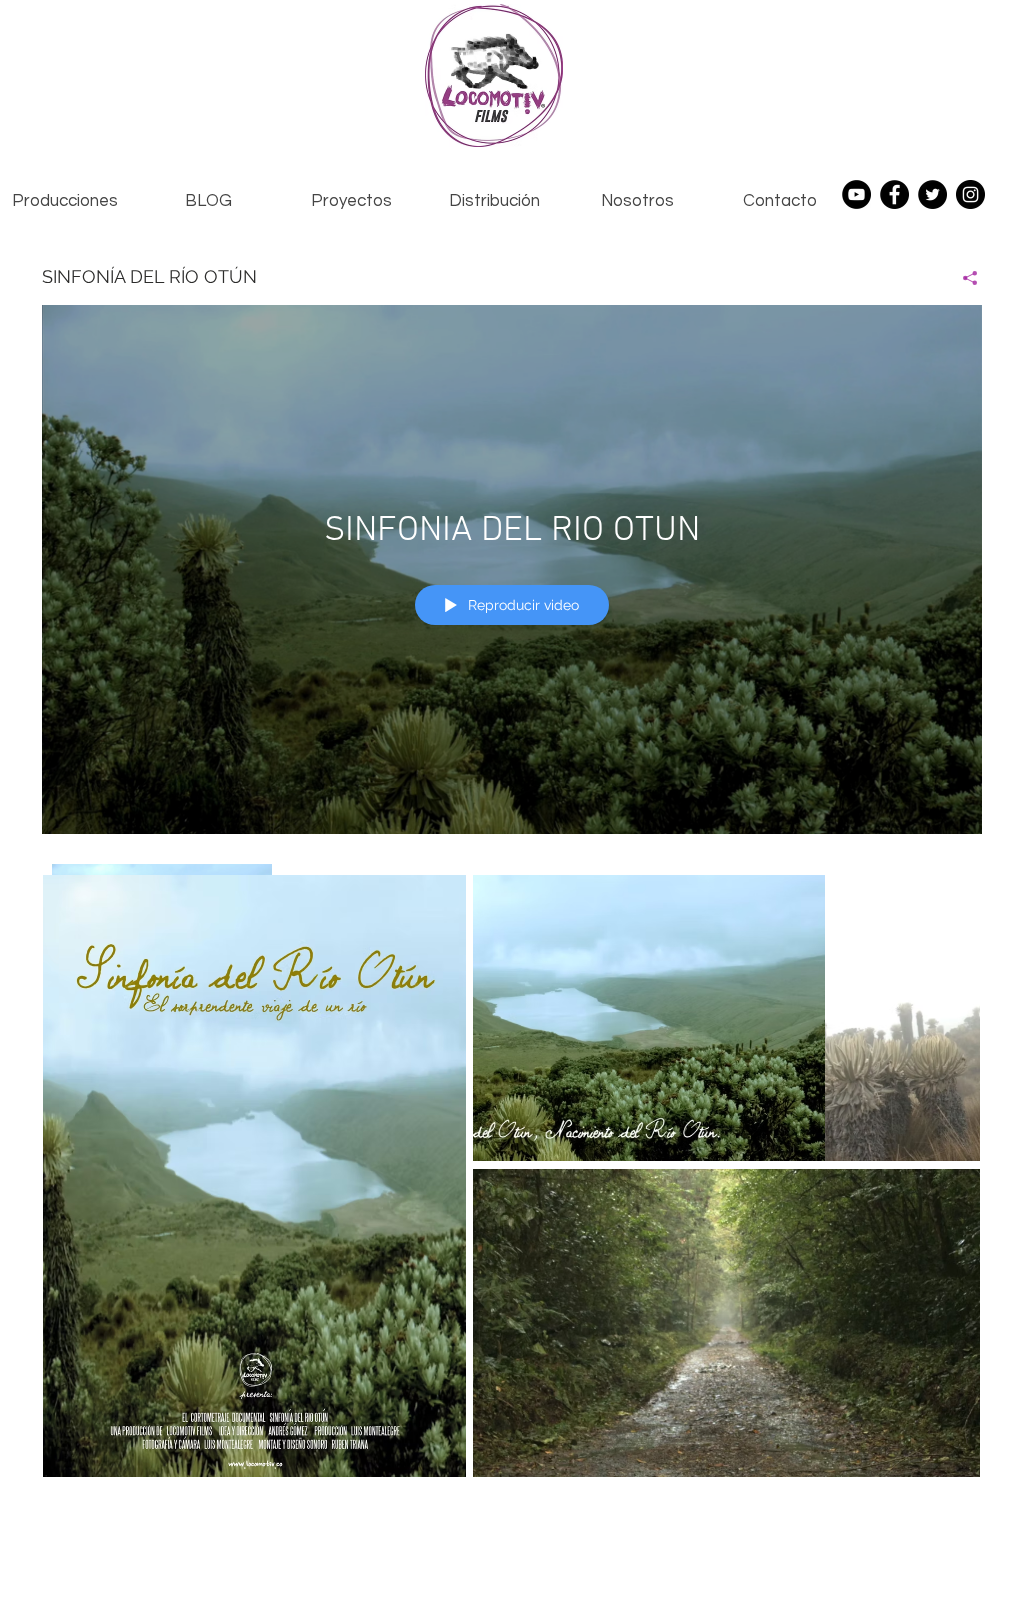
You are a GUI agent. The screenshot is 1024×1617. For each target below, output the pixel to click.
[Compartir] (962, 278)
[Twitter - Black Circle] (932, 194)
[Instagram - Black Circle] (970, 194)
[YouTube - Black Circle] (856, 194)
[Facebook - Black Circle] (894, 194)
